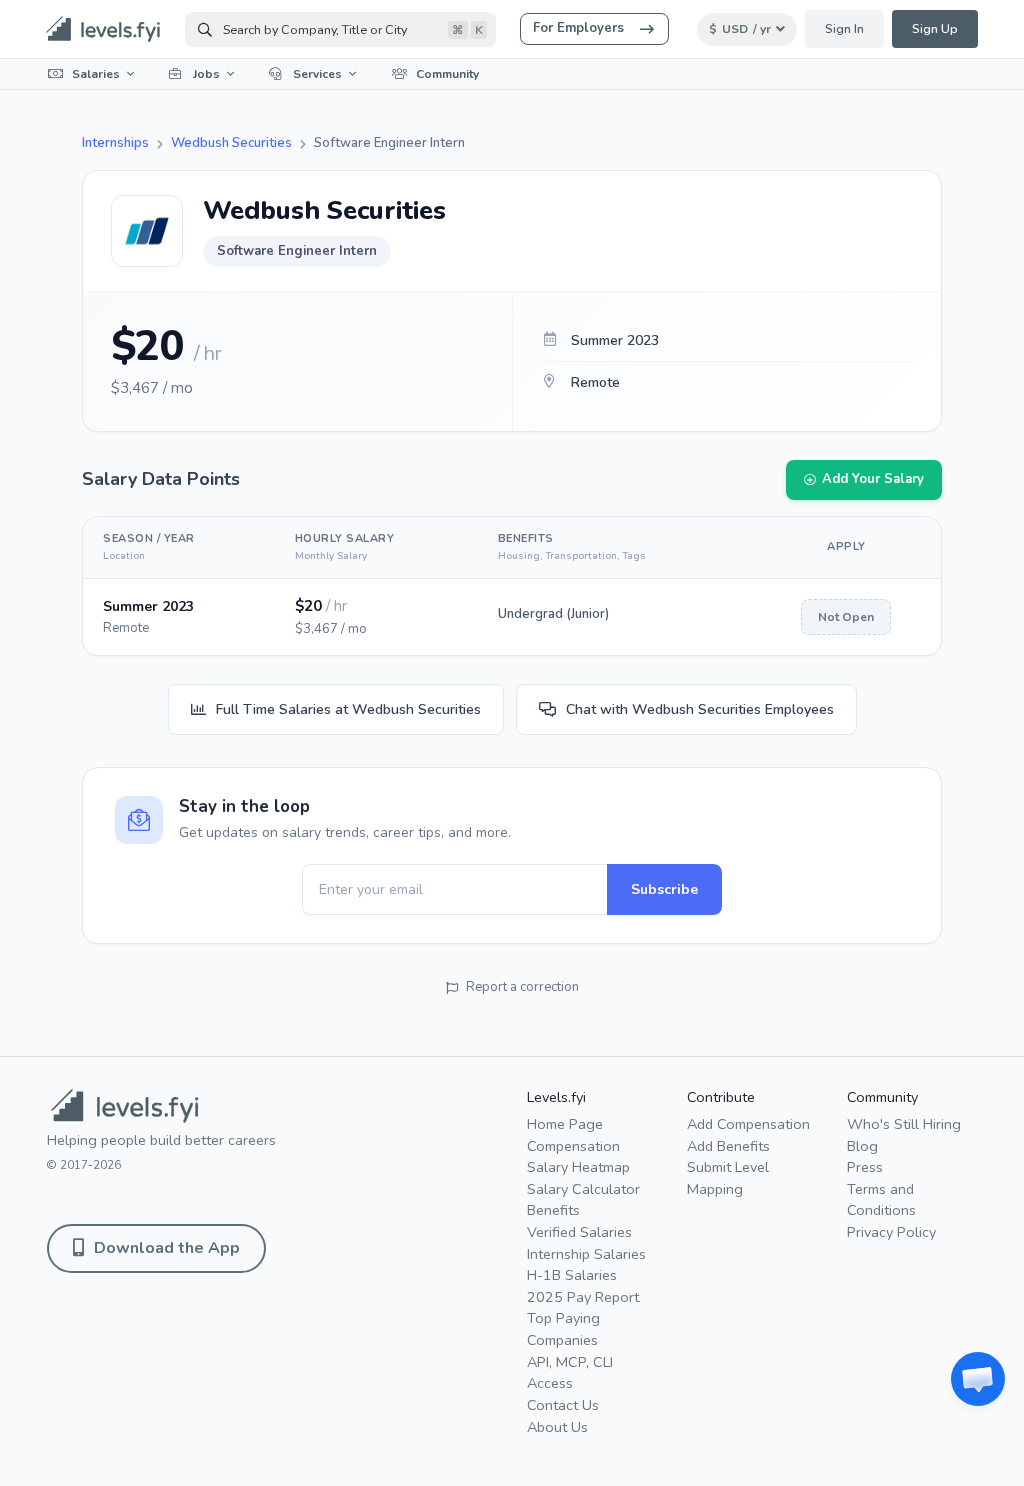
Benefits (553, 1210)
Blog (862, 1146)
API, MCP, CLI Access (570, 1373)
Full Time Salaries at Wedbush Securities (348, 709)
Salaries (96, 74)
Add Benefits (728, 1146)
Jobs (206, 74)
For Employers (578, 28)
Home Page (565, 1124)
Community (447, 74)
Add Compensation (748, 1124)
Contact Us (563, 1405)
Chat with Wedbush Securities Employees (700, 709)
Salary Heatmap (578, 1167)
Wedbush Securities (231, 143)
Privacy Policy (891, 1232)
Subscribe (664, 889)
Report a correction (522, 987)
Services (317, 74)
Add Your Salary (873, 479)
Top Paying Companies (563, 1329)
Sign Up (935, 29)
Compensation (573, 1146)
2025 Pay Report (583, 1297)
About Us (557, 1427)
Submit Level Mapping (728, 1178)
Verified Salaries (579, 1232)
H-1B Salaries (572, 1275)
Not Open (846, 617)
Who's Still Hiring (904, 1124)
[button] (978, 1379)
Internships (115, 143)
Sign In (844, 29)
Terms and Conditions (881, 1200)
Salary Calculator (583, 1189)
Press (865, 1167)
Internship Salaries (586, 1254)
